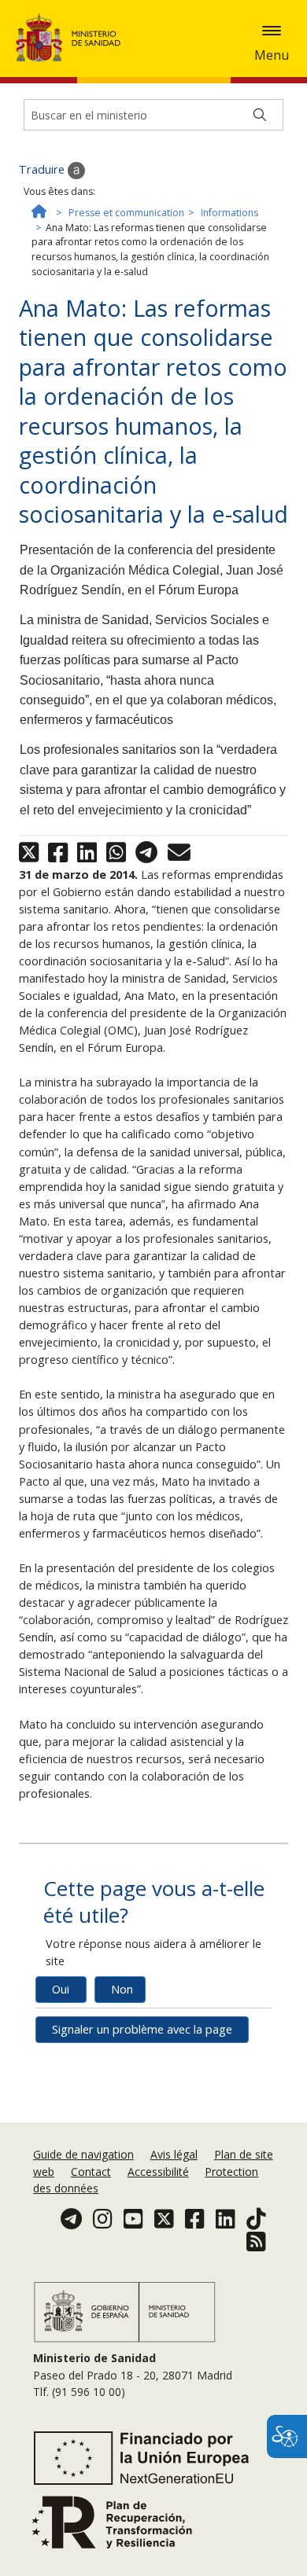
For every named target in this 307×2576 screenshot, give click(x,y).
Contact (91, 2172)
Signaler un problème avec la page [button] (142, 2029)
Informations (229, 213)
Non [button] (122, 1989)
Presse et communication (126, 213)
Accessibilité (158, 2172)
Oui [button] (61, 1989)
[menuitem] (85, 2154)
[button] (272, 31)
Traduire (43, 169)
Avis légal (174, 2154)
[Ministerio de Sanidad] (73, 38)
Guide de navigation (83, 2154)
